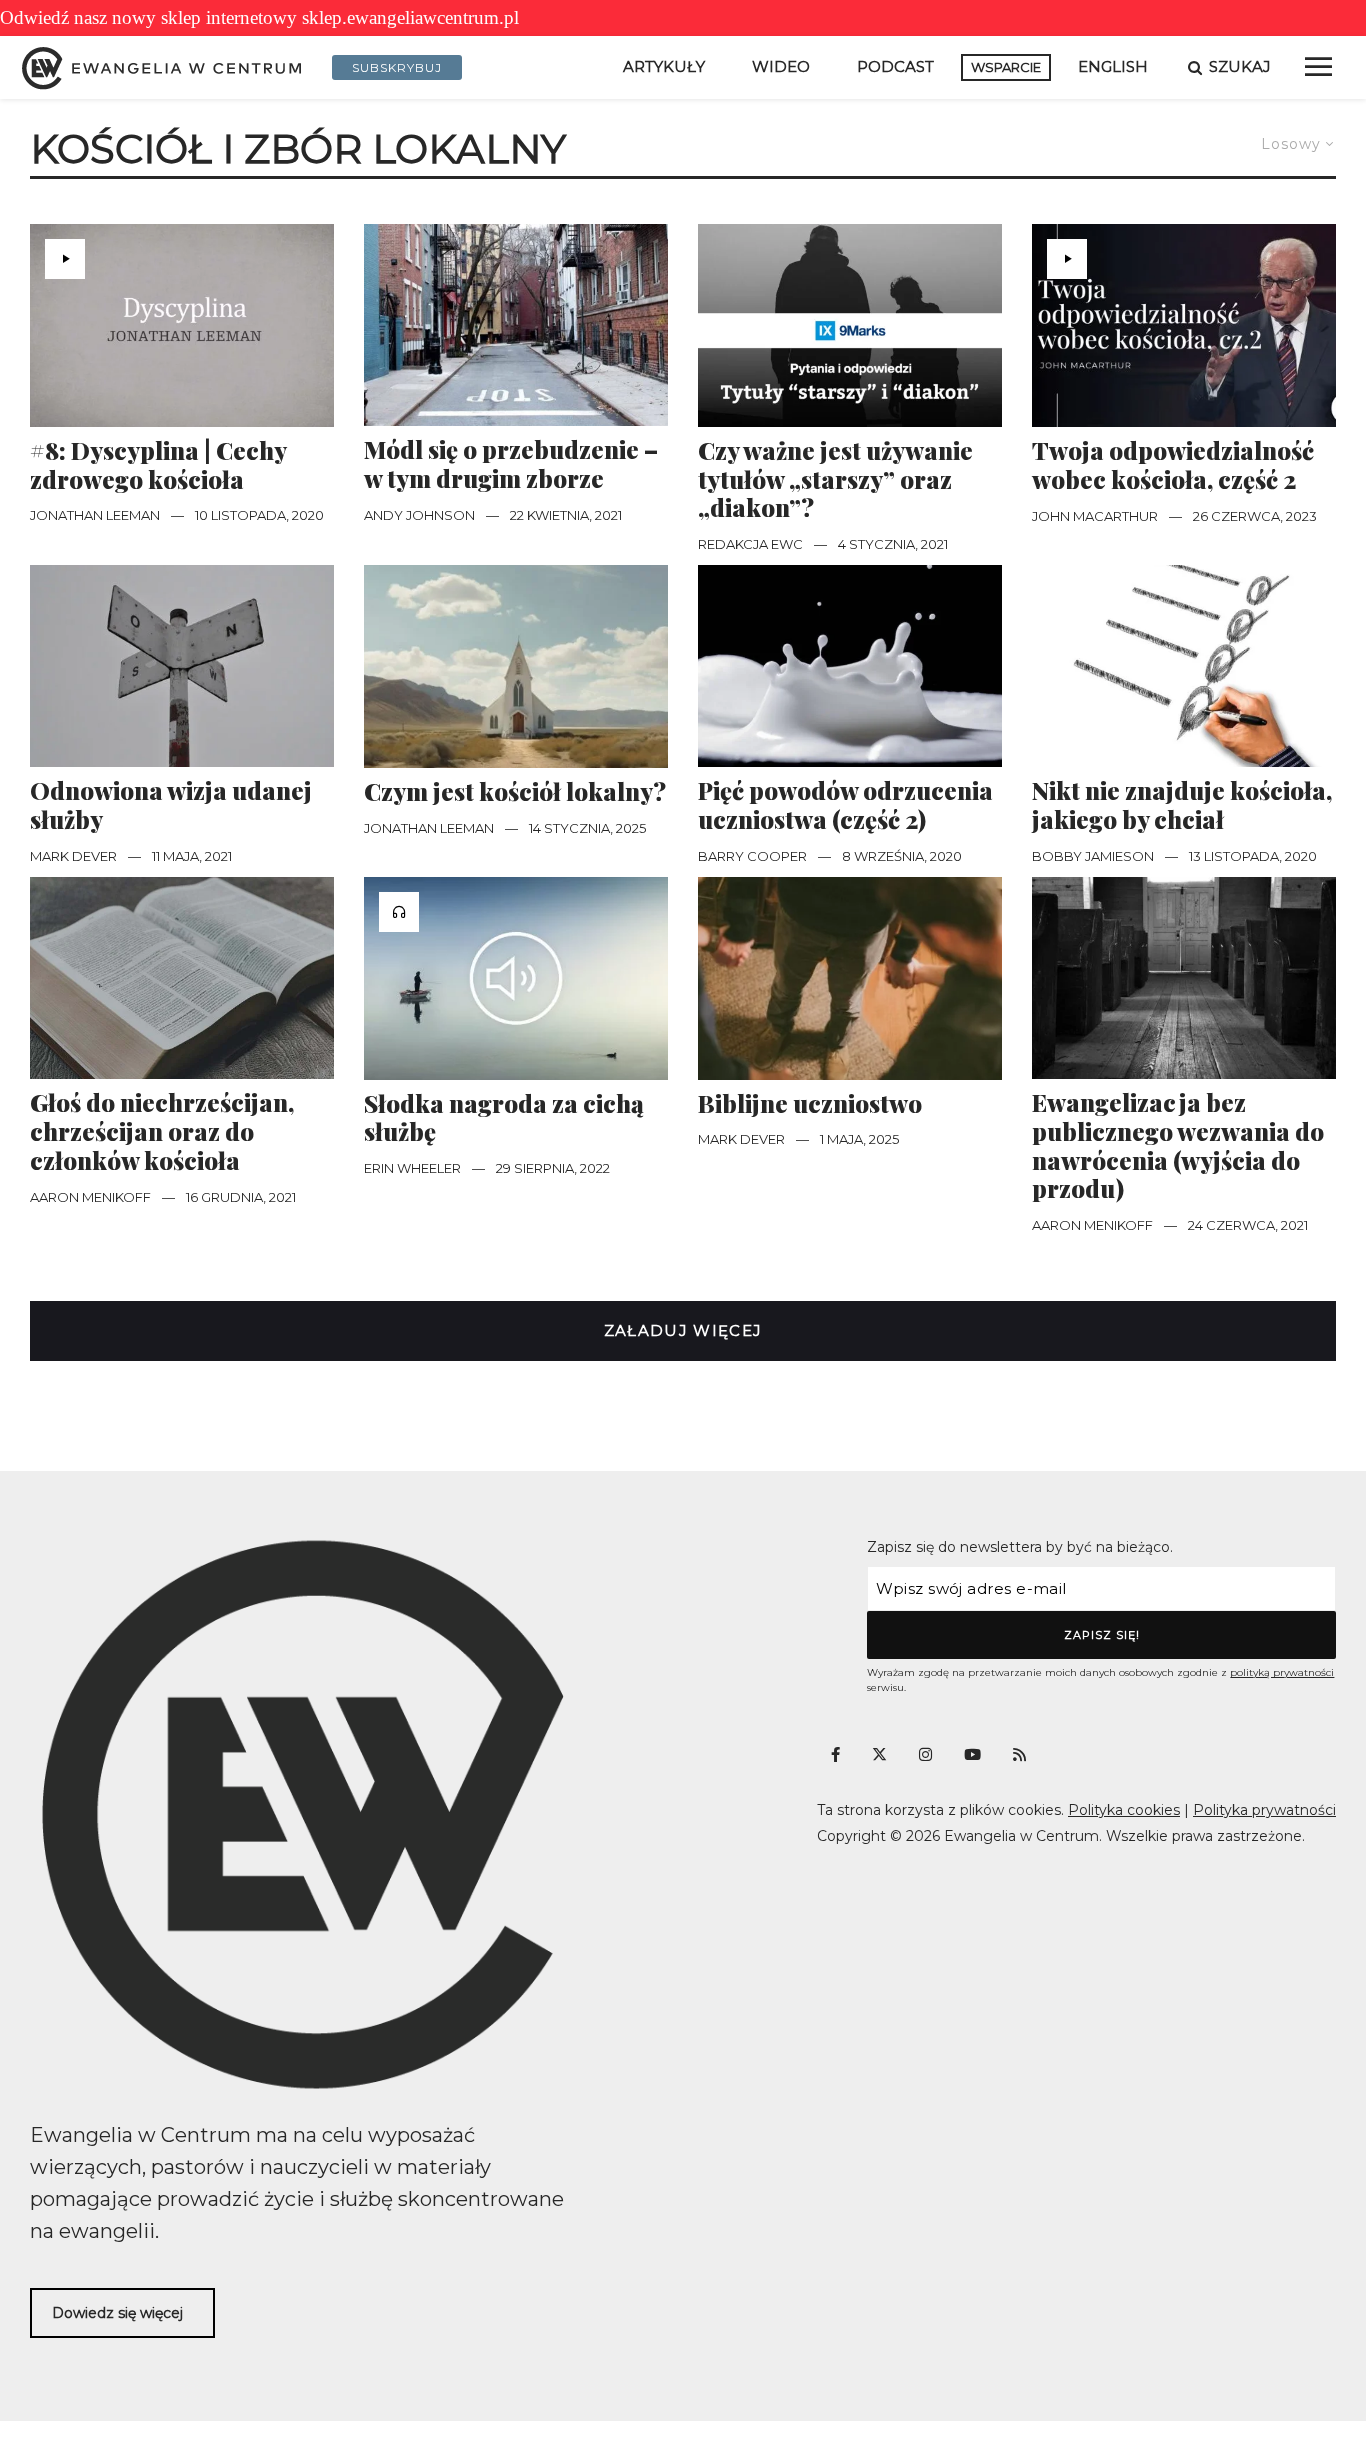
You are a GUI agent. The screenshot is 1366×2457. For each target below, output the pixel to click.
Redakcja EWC (750, 544)
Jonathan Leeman (95, 515)
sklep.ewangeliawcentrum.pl (410, 17)
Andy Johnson (419, 515)
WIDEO (781, 66)
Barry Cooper (752, 856)
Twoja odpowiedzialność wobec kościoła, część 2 (1173, 465)
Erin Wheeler (412, 1168)
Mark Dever (73, 856)
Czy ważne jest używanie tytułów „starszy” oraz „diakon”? (835, 479)
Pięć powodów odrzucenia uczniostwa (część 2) (845, 805)
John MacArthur (1095, 516)
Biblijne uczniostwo (810, 1103)
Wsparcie (1006, 67)
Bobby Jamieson (1093, 856)
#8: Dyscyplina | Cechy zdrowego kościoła (158, 465)
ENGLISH (1113, 66)
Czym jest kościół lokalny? (515, 791)
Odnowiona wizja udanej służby (171, 805)
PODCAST (895, 66)
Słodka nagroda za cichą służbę (504, 1118)
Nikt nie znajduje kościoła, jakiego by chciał (1182, 805)
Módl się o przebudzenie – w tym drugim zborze (511, 464)
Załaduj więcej (683, 1330)
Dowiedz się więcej (117, 2313)
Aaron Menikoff (90, 1197)
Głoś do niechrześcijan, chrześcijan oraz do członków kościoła (162, 1131)
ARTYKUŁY (664, 66)
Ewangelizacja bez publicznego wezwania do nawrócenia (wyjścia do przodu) (1178, 1145)
